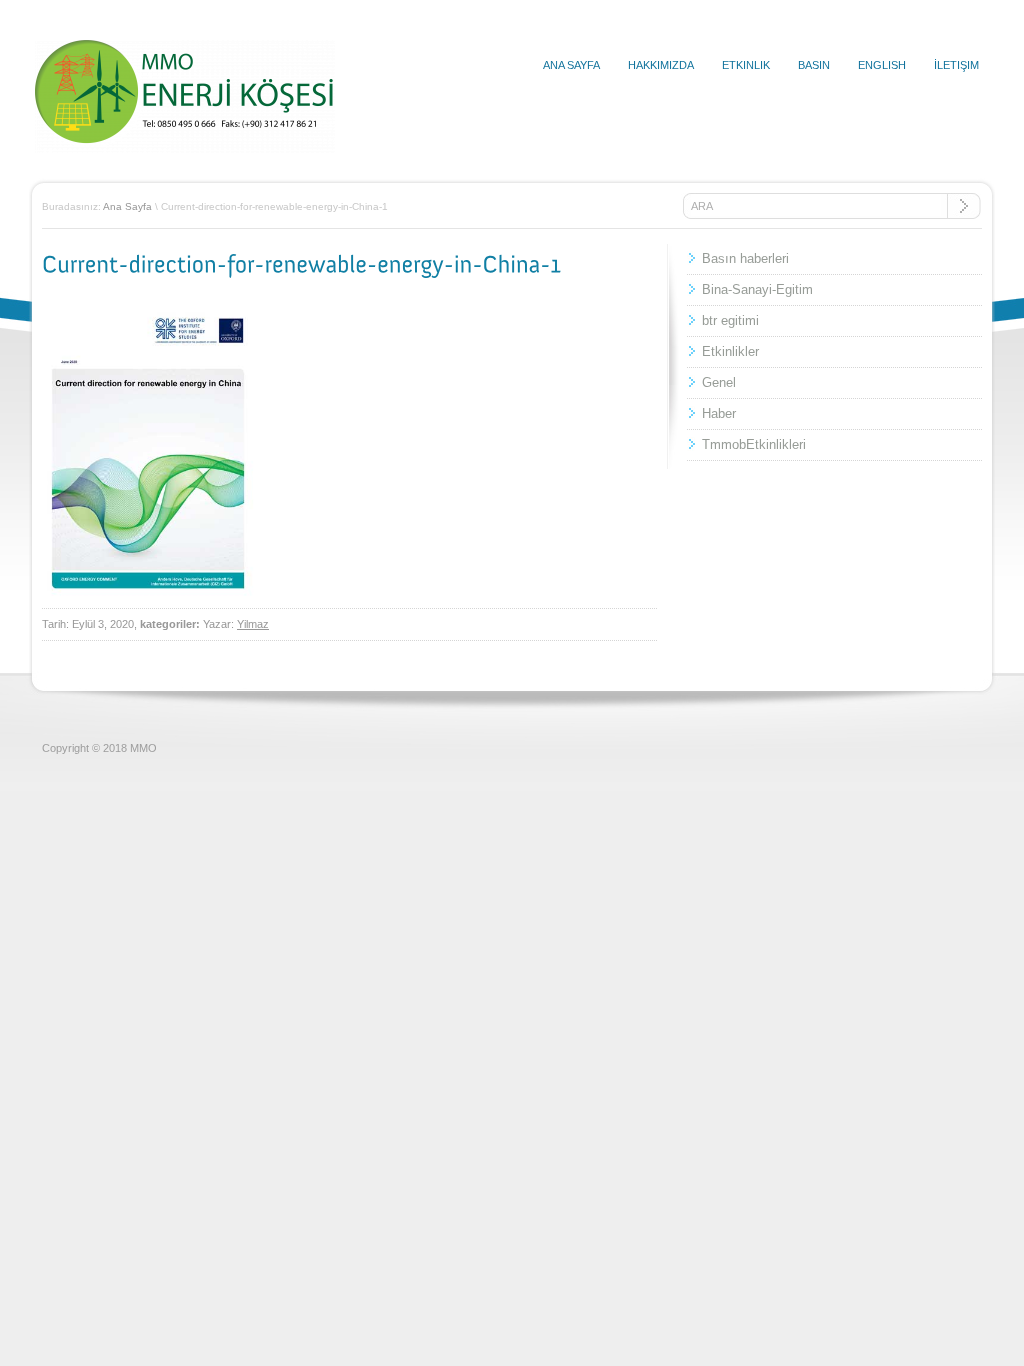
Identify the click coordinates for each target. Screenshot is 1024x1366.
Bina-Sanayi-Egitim (757, 289)
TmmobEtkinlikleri (754, 444)
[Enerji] (185, 149)
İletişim (956, 65)
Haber (719, 413)
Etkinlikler (730, 351)
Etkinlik (746, 65)
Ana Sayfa (571, 65)
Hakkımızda (661, 65)
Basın (814, 65)
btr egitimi (730, 320)
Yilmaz (253, 624)
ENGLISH (882, 65)
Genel (719, 382)
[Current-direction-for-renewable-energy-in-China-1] (302, 263)
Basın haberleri (745, 258)
